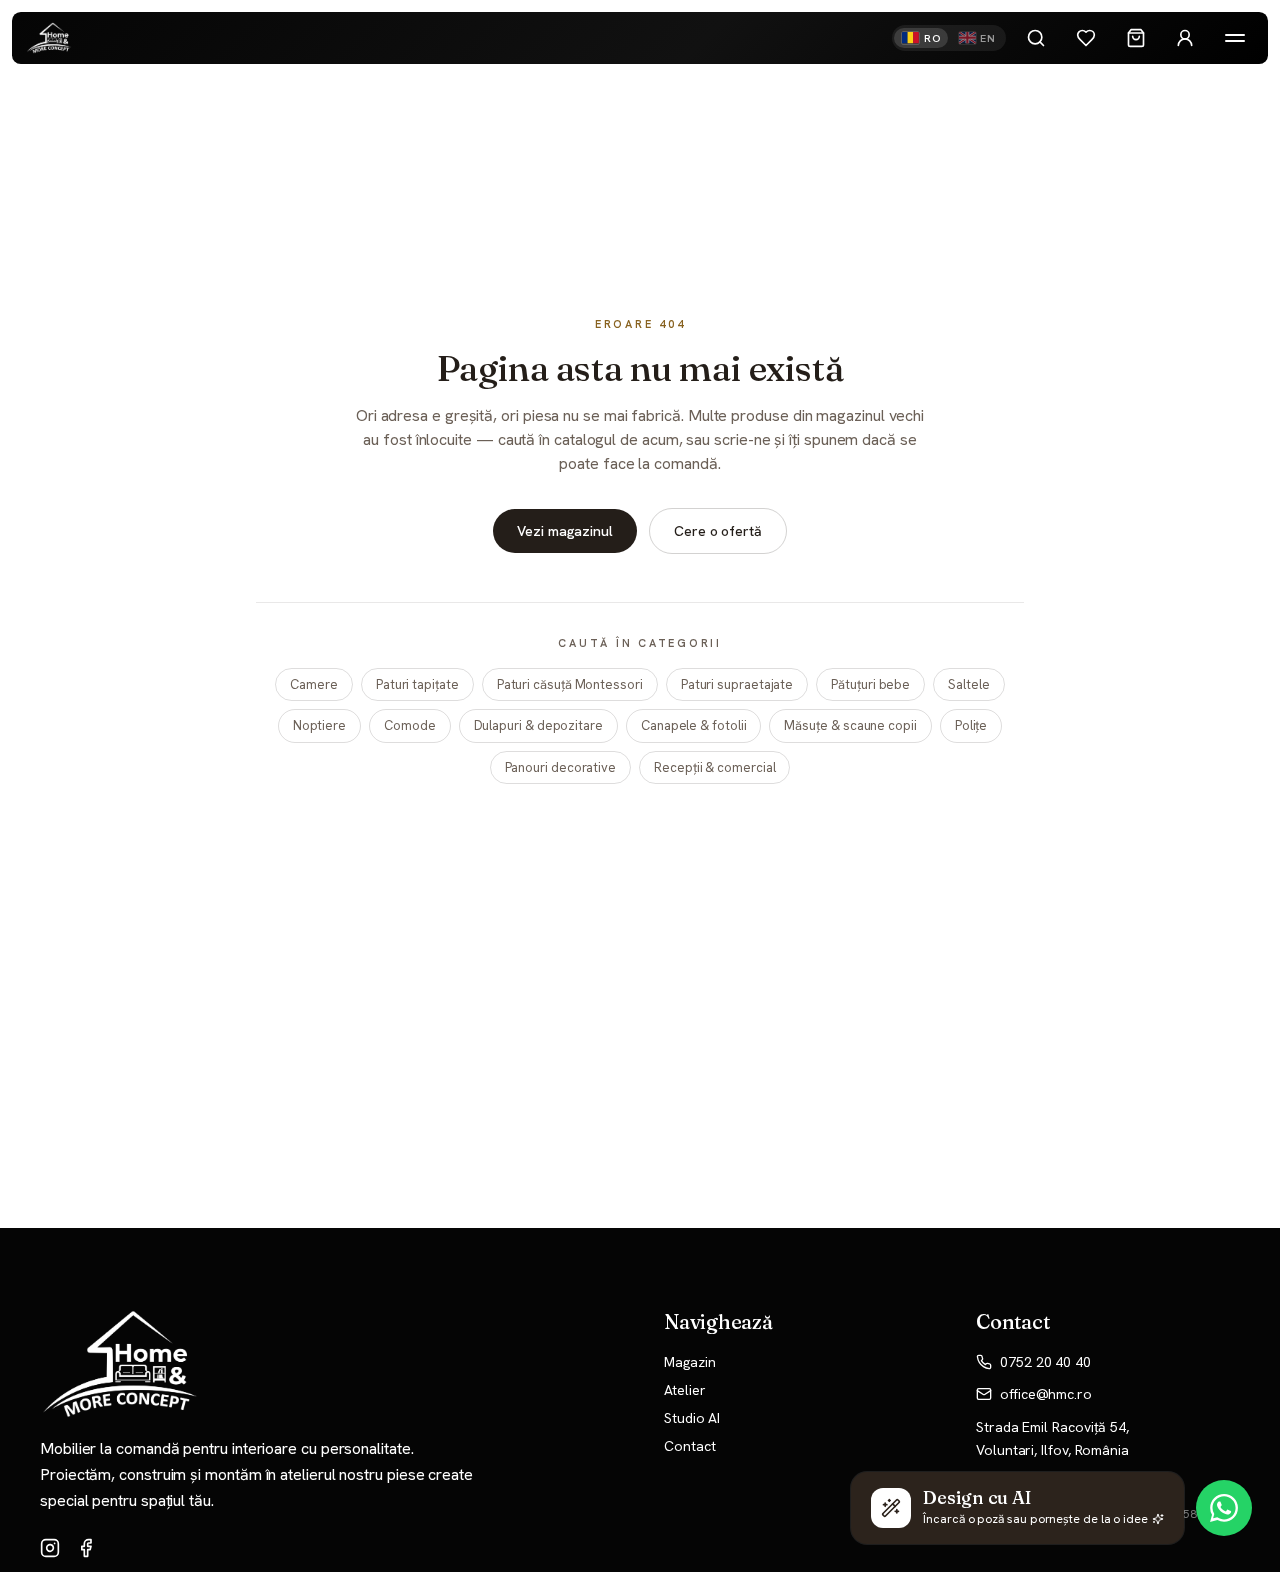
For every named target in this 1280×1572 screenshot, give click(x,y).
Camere (314, 684)
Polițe (971, 725)
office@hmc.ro (1046, 1394)
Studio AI (692, 1418)
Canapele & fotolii (694, 725)
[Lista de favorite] (1086, 38)
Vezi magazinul (565, 531)
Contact (689, 1446)
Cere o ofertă (718, 531)
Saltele (968, 684)
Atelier (684, 1390)
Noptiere (319, 725)
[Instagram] (50, 1548)
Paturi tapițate (417, 684)
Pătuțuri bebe (870, 684)
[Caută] (1036, 38)
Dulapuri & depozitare (538, 725)
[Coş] (1136, 38)
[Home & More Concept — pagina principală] (49, 38)
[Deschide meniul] (1235, 38)
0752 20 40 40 (1045, 1362)
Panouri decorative (561, 767)
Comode (410, 725)
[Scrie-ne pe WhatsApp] (1224, 1508)
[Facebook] (86, 1548)
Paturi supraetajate (737, 684)
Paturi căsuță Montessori (570, 684)
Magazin (689, 1362)
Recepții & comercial (714, 767)
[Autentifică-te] (1185, 38)
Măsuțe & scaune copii (850, 725)
